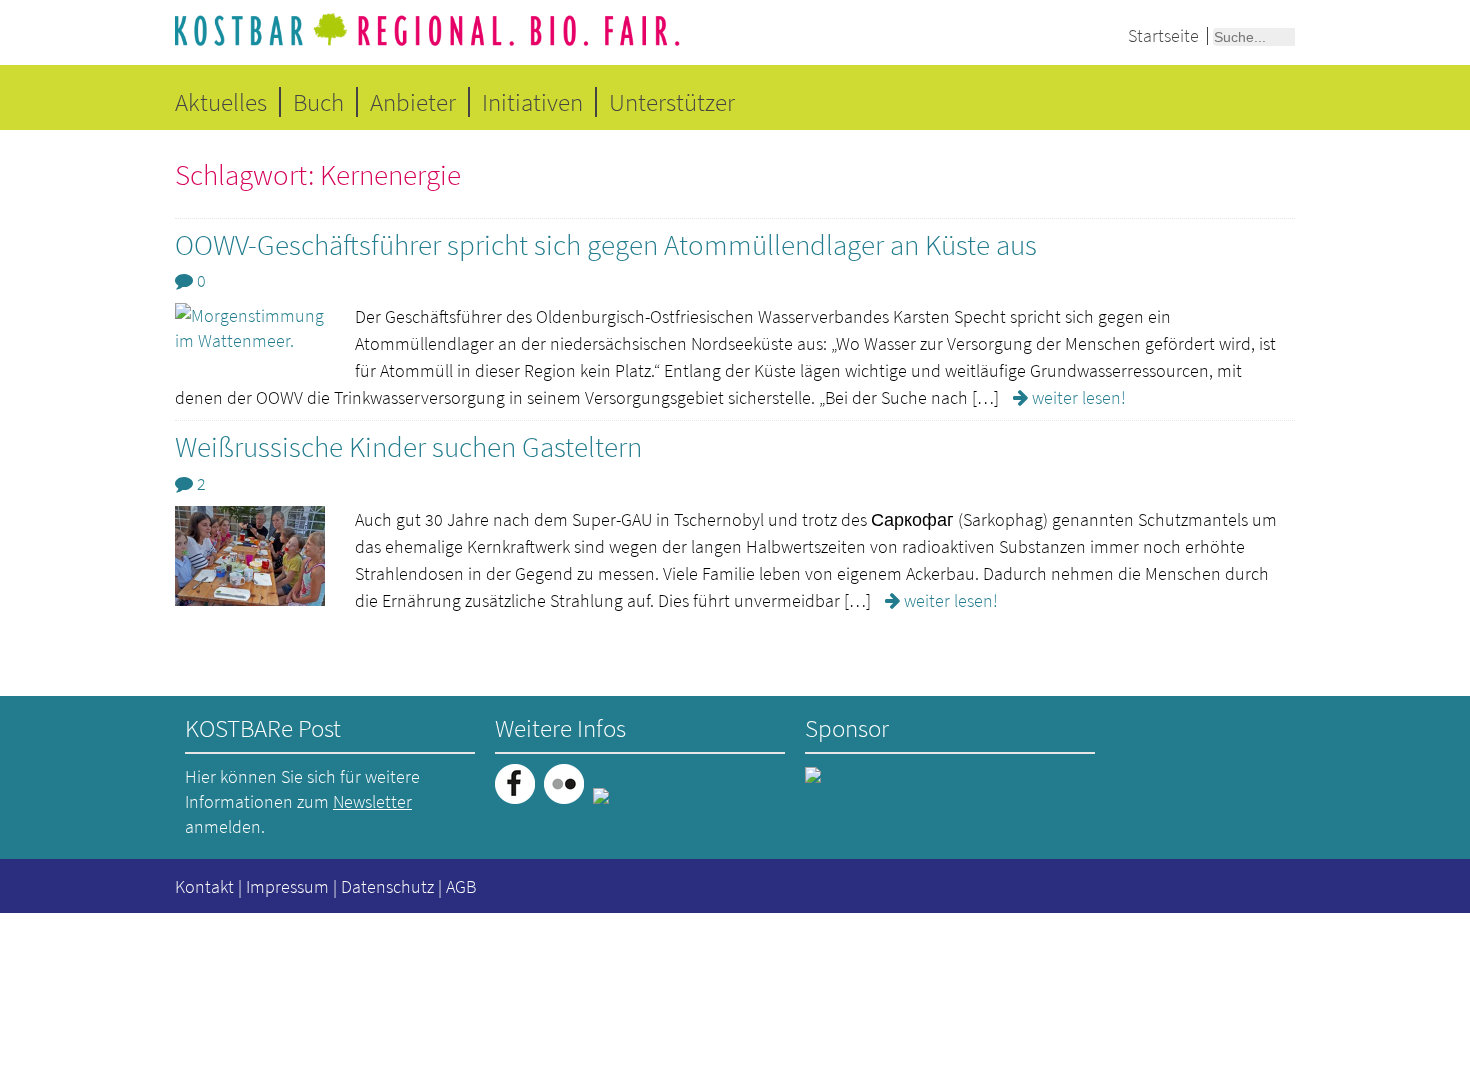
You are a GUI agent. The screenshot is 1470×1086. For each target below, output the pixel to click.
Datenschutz (387, 886)
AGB (461, 886)
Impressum (287, 886)
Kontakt (204, 886)
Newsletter (372, 801)
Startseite (1163, 35)
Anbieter (413, 102)
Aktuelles (221, 102)
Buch (318, 102)
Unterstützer (672, 102)
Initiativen (532, 102)
